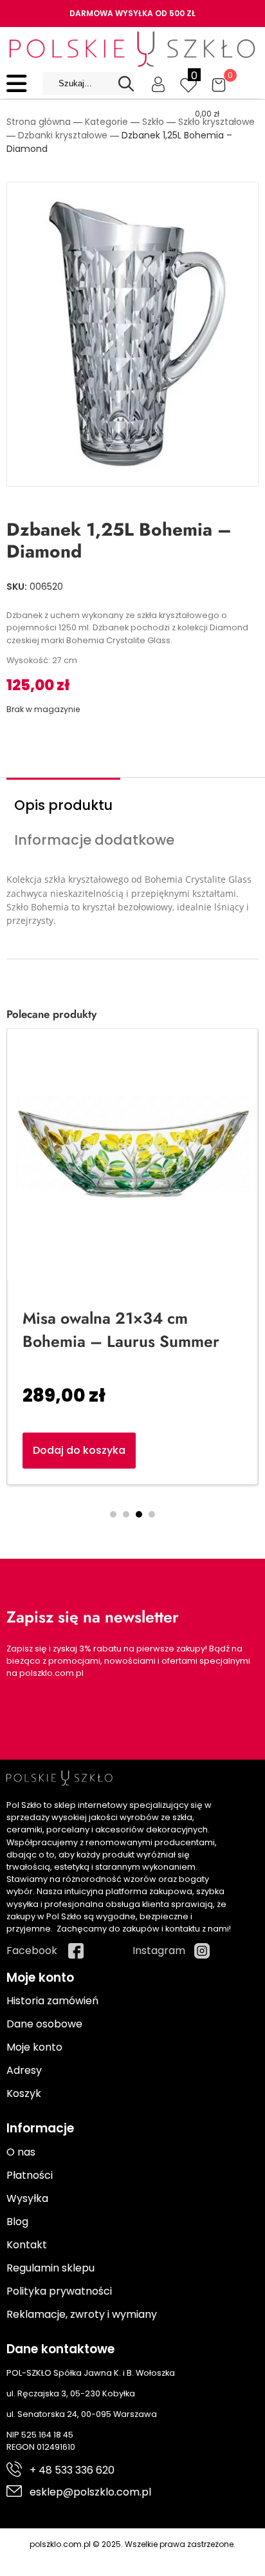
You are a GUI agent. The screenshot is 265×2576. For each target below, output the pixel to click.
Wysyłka (27, 2198)
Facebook (32, 1951)
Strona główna (39, 122)
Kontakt (27, 2245)
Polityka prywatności (59, 2291)
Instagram (159, 1951)
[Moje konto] (158, 84)
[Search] (126, 84)
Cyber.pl (155, 2558)
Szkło (153, 122)
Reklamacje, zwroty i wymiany (82, 2314)
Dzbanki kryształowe (63, 135)
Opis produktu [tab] (63, 805)
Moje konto (34, 2047)
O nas (21, 2152)
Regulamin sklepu (50, 2268)
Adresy (24, 2070)
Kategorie (106, 122)
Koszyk (24, 2093)
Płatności (30, 2175)
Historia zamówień (52, 2001)
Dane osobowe (44, 2024)
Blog (17, 2222)
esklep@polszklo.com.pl (90, 2492)
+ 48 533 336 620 (72, 2470)
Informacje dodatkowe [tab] (94, 840)
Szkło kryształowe (216, 122)
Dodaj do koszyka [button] (79, 1450)
